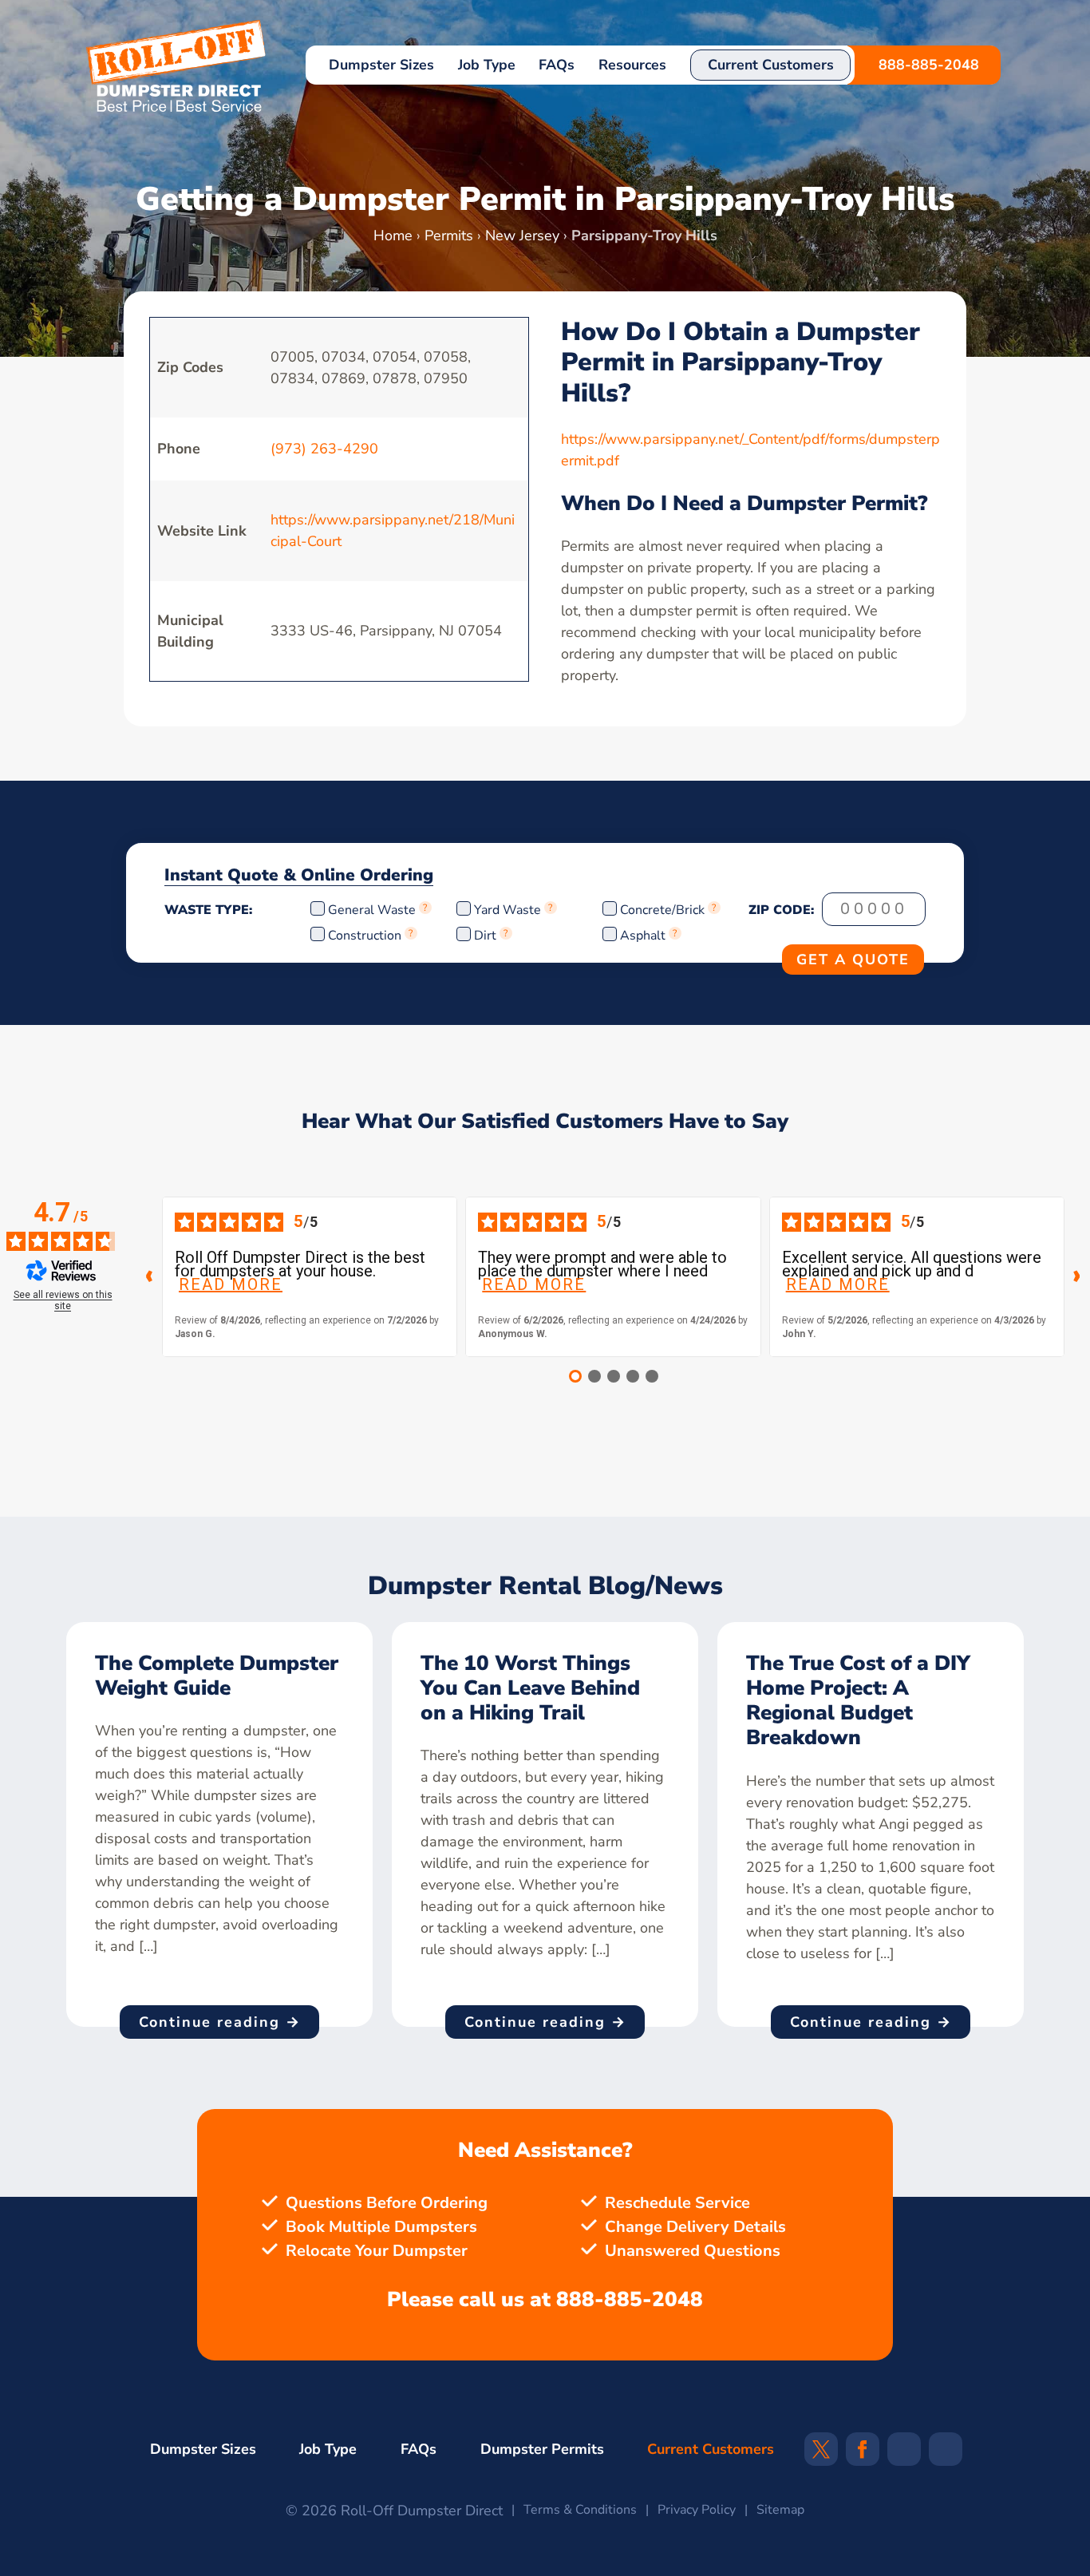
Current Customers (771, 65)
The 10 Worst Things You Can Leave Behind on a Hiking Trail (530, 1688)
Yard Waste (507, 910)
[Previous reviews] (149, 1276)
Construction (365, 936)
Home (393, 235)
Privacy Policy (697, 2510)
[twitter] (821, 2455)
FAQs (557, 65)
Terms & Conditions (580, 2510)
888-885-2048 (929, 65)
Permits (449, 235)
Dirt (485, 936)
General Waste (373, 910)
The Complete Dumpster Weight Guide (217, 1676)
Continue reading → (220, 2022)
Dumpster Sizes (381, 65)
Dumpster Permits (542, 2449)
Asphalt (643, 936)
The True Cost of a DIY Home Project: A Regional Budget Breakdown (858, 1701)
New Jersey (522, 235)
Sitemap (780, 2510)
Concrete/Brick (662, 910)
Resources (632, 65)
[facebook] (862, 2455)
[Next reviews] (1077, 1276)
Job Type (487, 65)
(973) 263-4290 (324, 449)
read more (231, 1285)
